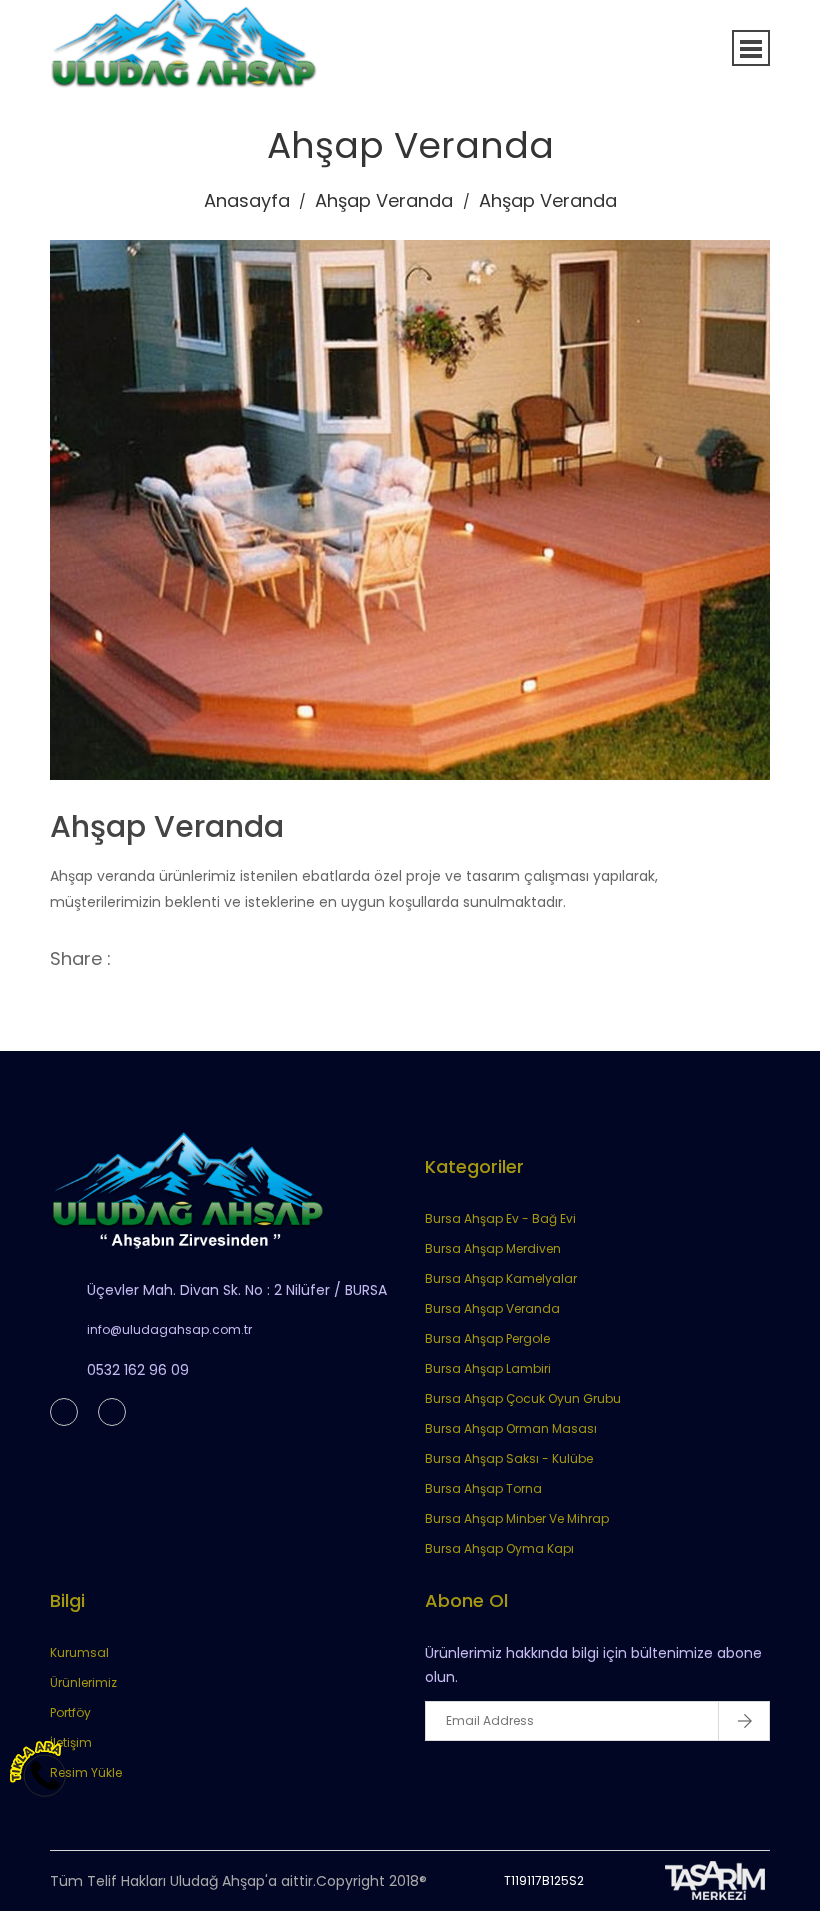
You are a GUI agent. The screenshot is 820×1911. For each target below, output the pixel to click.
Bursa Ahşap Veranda (492, 1308)
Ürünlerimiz (83, 1682)
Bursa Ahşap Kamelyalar (501, 1278)
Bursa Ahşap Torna (483, 1488)
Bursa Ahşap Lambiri (488, 1368)
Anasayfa (247, 200)
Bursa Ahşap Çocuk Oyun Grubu (523, 1398)
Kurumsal (79, 1652)
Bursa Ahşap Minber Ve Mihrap (517, 1518)
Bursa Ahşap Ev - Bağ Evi (500, 1218)
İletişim (71, 1742)
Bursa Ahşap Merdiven (493, 1248)
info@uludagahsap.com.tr (169, 1329)
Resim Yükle (86, 1772)
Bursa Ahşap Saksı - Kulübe (509, 1458)
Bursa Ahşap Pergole (487, 1338)
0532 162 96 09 (138, 1370)
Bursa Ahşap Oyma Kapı (499, 1548)
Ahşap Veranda (384, 200)
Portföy (70, 1712)
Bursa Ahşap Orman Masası (511, 1428)
